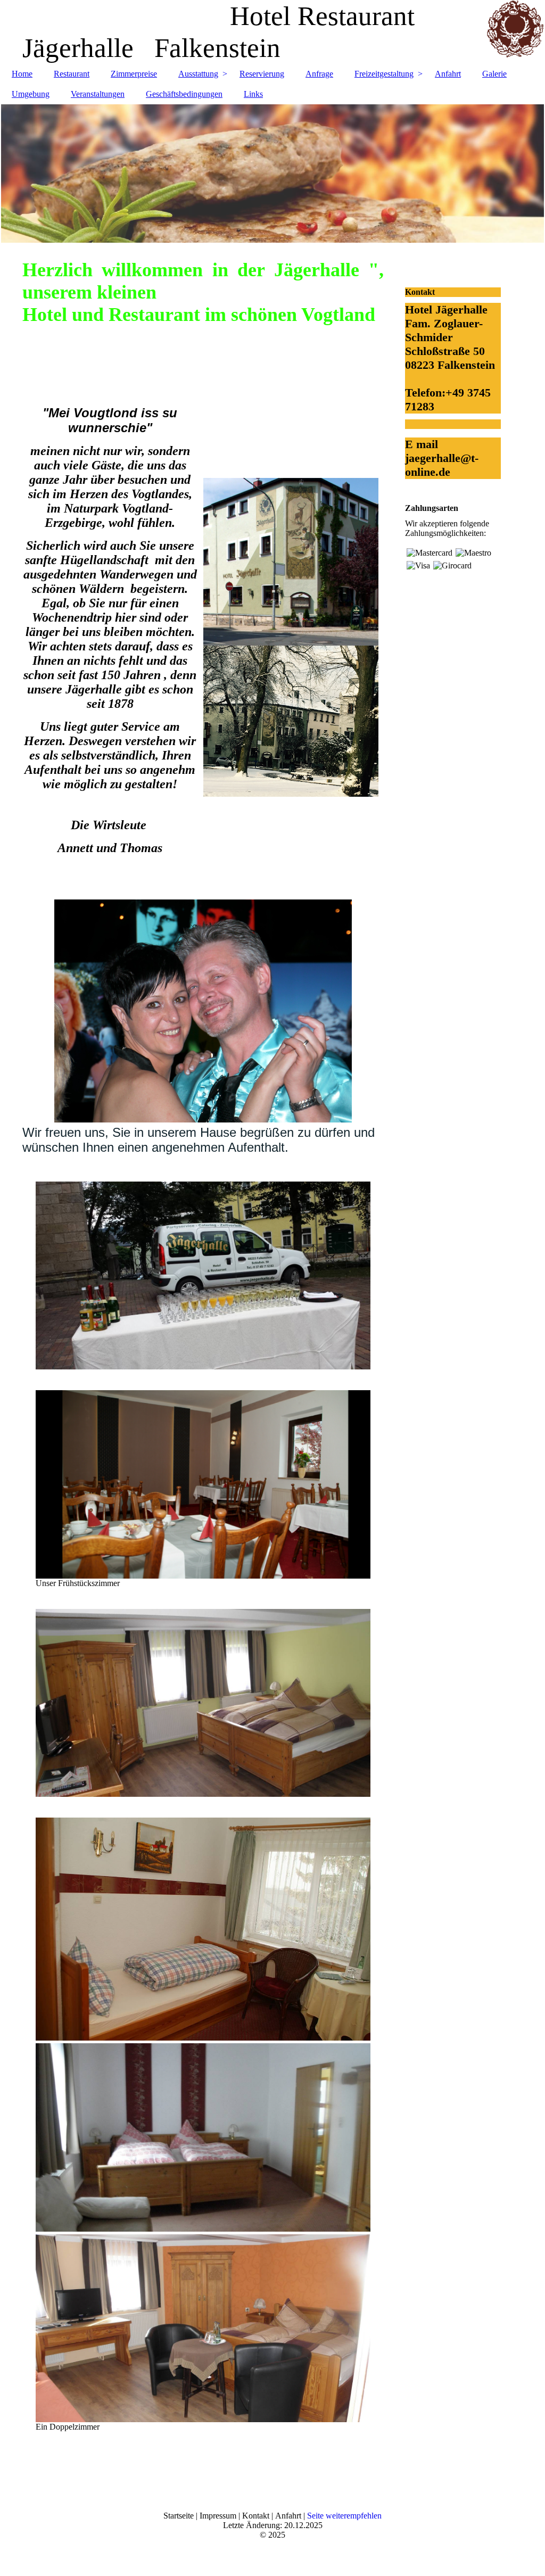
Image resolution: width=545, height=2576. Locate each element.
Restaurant (72, 74)
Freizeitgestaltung (384, 74)
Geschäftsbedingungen (184, 94)
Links (253, 94)
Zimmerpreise (134, 74)
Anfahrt (448, 74)
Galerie (494, 74)
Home (22, 74)
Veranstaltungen (98, 94)
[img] (272, 174)
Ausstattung (198, 74)
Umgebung (31, 94)
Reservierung (262, 74)
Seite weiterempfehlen (344, 2516)
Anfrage (319, 74)
